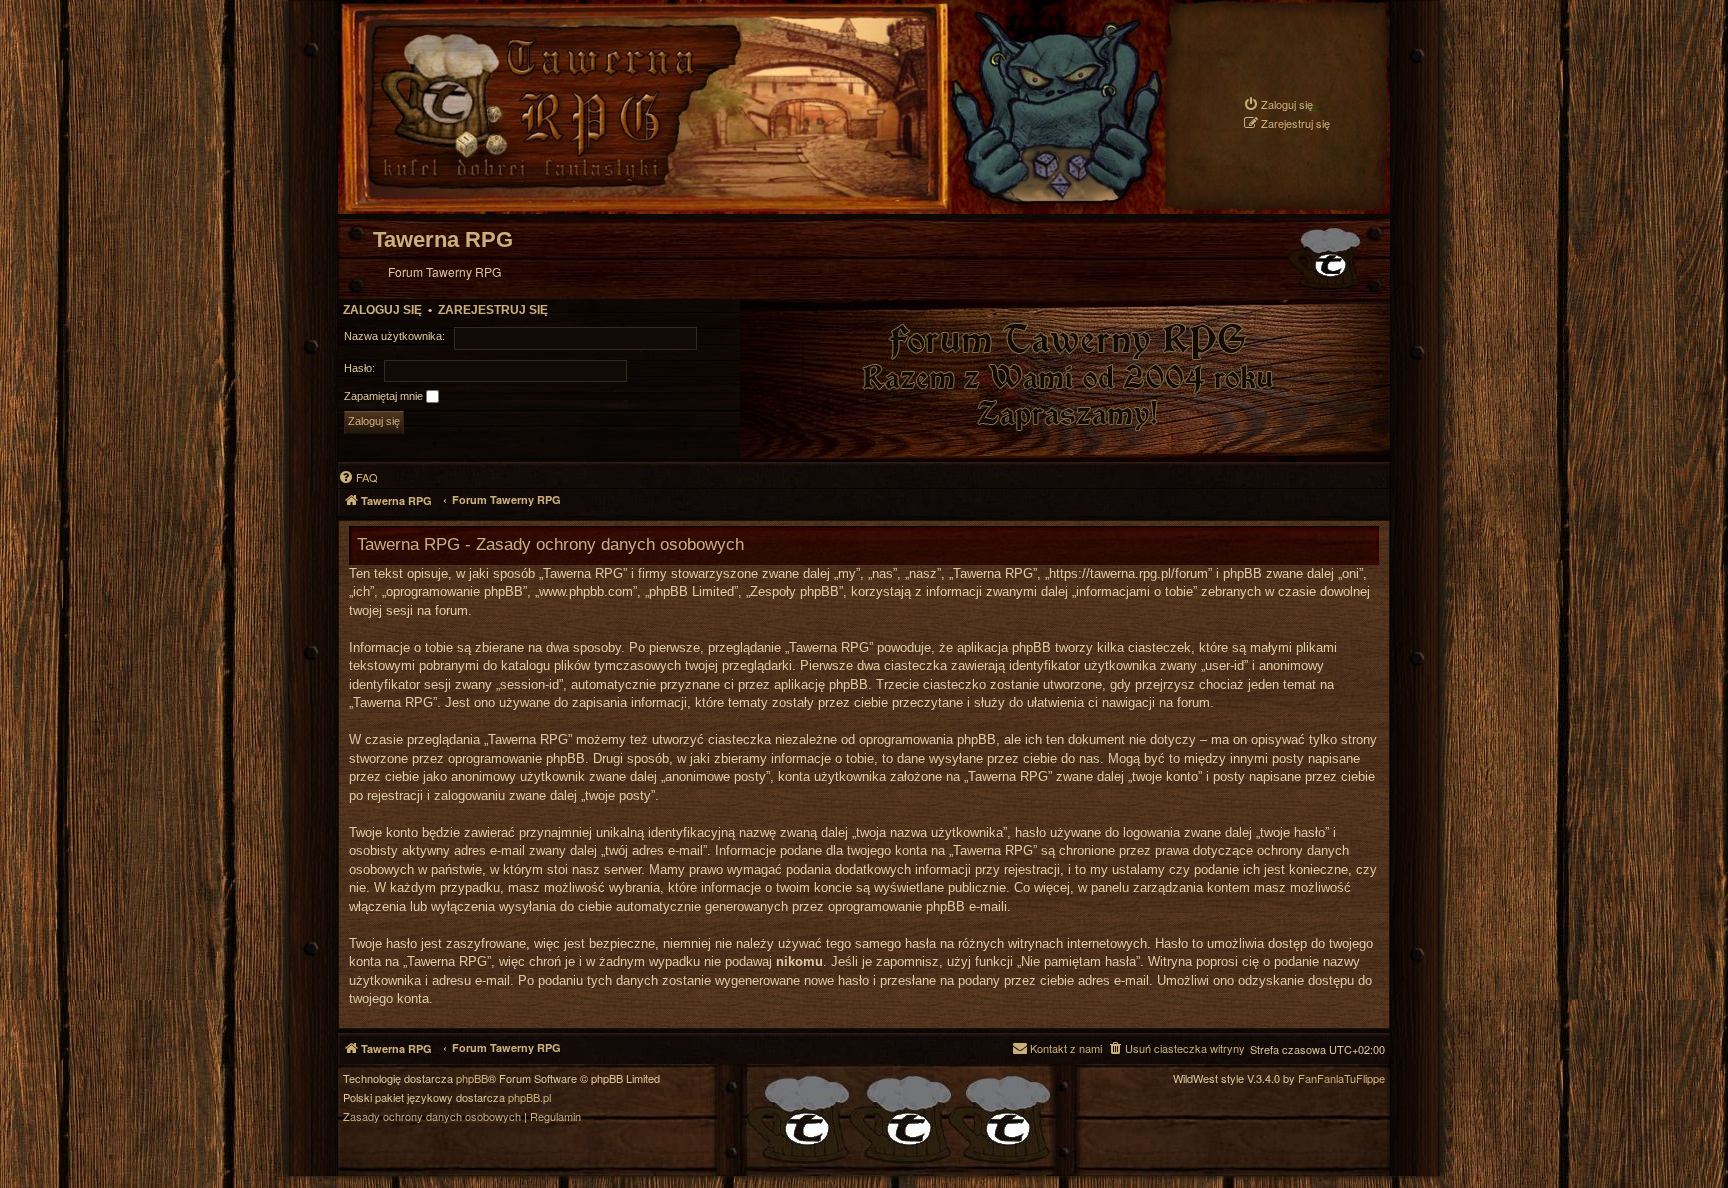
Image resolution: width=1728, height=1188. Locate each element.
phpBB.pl (529, 1097)
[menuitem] (1278, 104)
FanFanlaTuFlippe (1341, 1078)
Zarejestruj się (493, 310)
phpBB (472, 1078)
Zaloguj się (382, 310)
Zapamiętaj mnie (385, 396)
